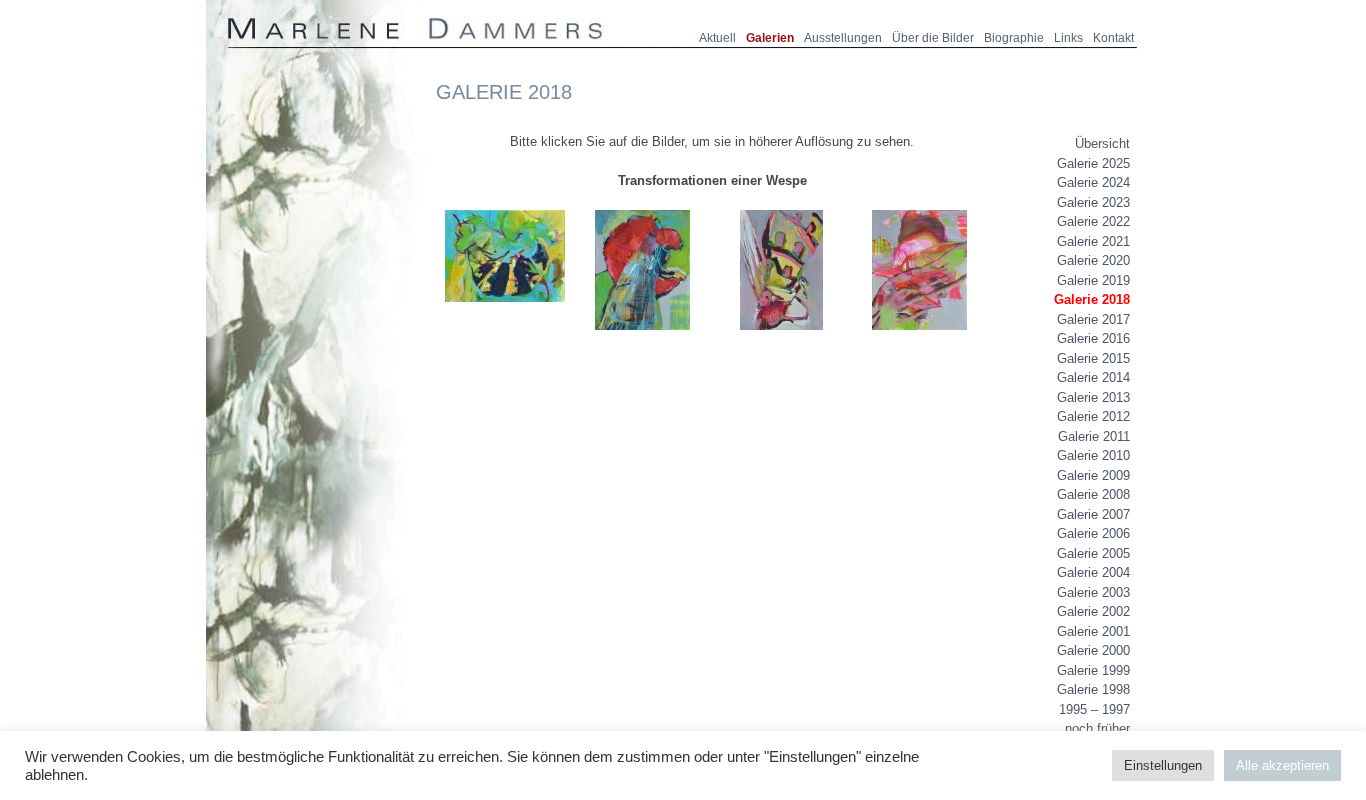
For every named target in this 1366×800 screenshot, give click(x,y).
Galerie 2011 (1094, 436)
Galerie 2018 (1092, 299)
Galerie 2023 (1093, 202)
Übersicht (1102, 143)
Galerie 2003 (1093, 592)
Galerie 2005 (1093, 553)
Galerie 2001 (1093, 631)
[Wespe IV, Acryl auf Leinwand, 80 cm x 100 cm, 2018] (919, 338)
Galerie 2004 (1093, 572)
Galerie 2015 (1093, 358)
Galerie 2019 (1093, 280)
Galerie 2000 (1093, 650)
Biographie (1014, 38)
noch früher (1097, 728)
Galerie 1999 (1093, 670)
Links (1068, 38)
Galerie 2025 (1093, 163)
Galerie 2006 (1093, 533)
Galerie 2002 (1093, 611)
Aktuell (717, 38)
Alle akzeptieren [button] (1282, 765)
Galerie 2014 (1093, 377)
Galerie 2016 (1093, 338)
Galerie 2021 (1093, 241)
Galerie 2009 (1093, 475)
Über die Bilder (933, 38)
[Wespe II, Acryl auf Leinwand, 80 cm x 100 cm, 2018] (642, 338)
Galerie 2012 (1093, 416)
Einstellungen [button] (1163, 765)
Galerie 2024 (1093, 182)
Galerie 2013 (1093, 397)
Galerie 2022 (1093, 221)
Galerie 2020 (1093, 260)
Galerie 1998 (1093, 689)
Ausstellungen (843, 38)
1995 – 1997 (1094, 709)
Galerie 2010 (1093, 455)
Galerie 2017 (1093, 319)
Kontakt (1113, 38)
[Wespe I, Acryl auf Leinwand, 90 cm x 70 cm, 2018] (505, 310)
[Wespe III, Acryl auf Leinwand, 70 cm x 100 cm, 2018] (781, 338)
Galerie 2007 (1093, 514)
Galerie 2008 (1093, 494)
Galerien (770, 38)
